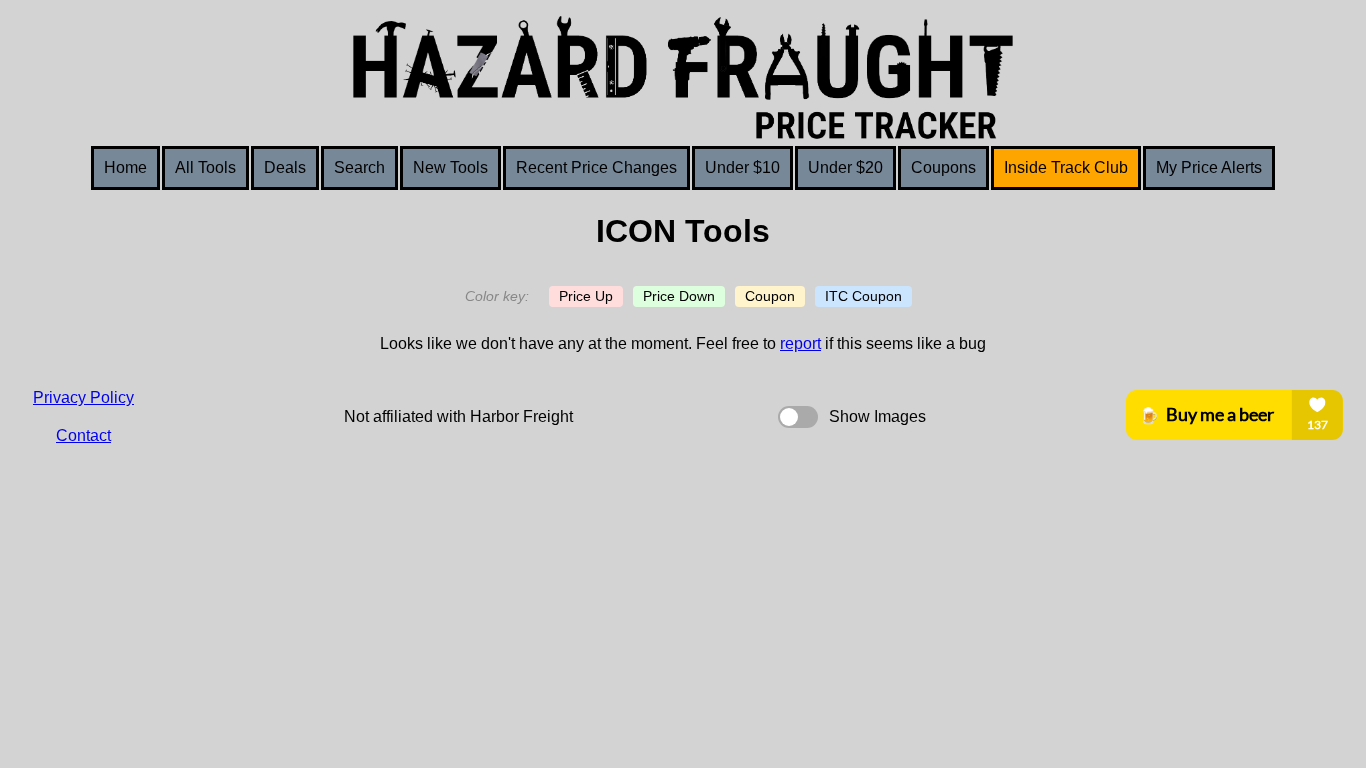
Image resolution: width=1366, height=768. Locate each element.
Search (359, 167)
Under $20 (845, 167)
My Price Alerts (1209, 167)
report (800, 343)
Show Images (877, 416)
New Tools (450, 167)
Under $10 (742, 167)
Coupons (943, 167)
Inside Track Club (1066, 167)
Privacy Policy (83, 397)
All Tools (205, 167)
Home (125, 167)
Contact (83, 435)
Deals (285, 167)
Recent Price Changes (596, 167)
